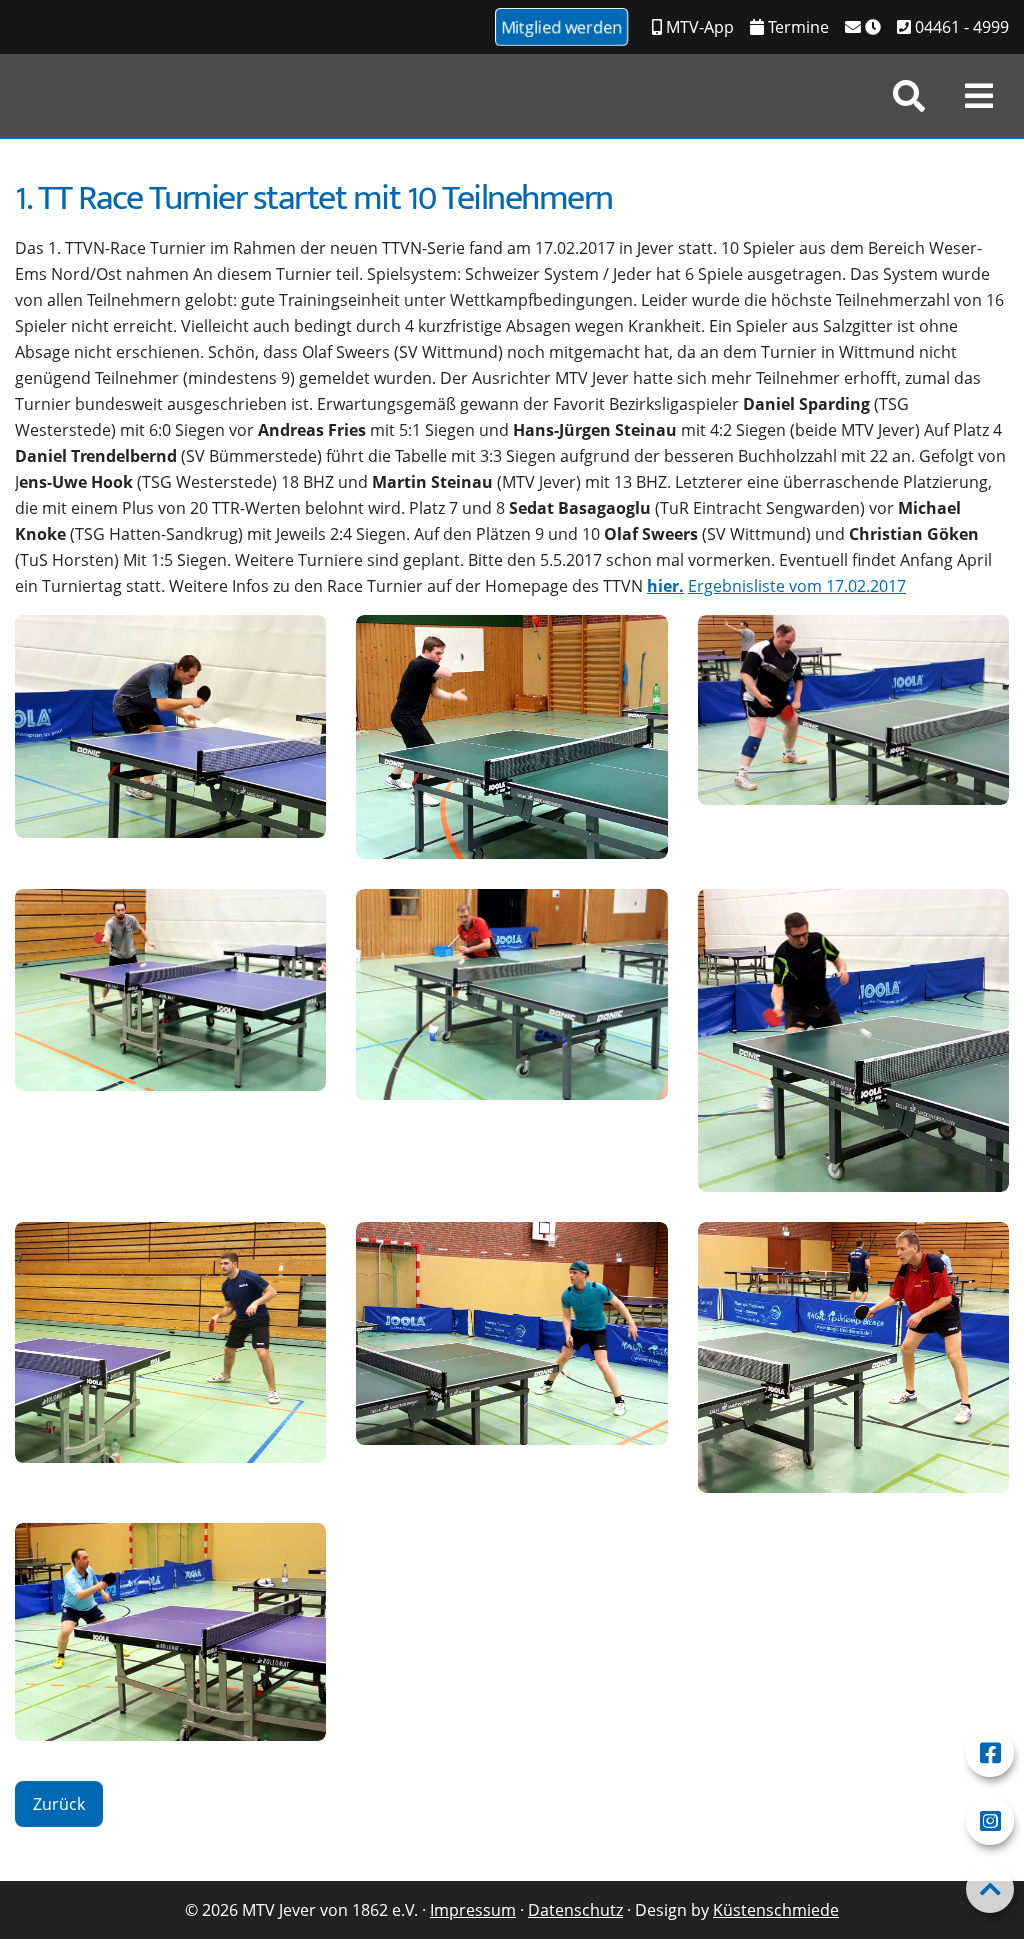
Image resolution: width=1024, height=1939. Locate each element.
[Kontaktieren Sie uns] (863, 27)
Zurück (59, 1804)
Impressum (473, 1910)
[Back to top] (990, 1889)
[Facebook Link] (990, 1753)
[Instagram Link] (990, 1821)
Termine (796, 27)
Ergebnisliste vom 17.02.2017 (797, 586)
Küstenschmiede (776, 1910)
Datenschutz (575, 1910)
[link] (909, 96)
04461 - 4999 (960, 27)
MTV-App (698, 27)
